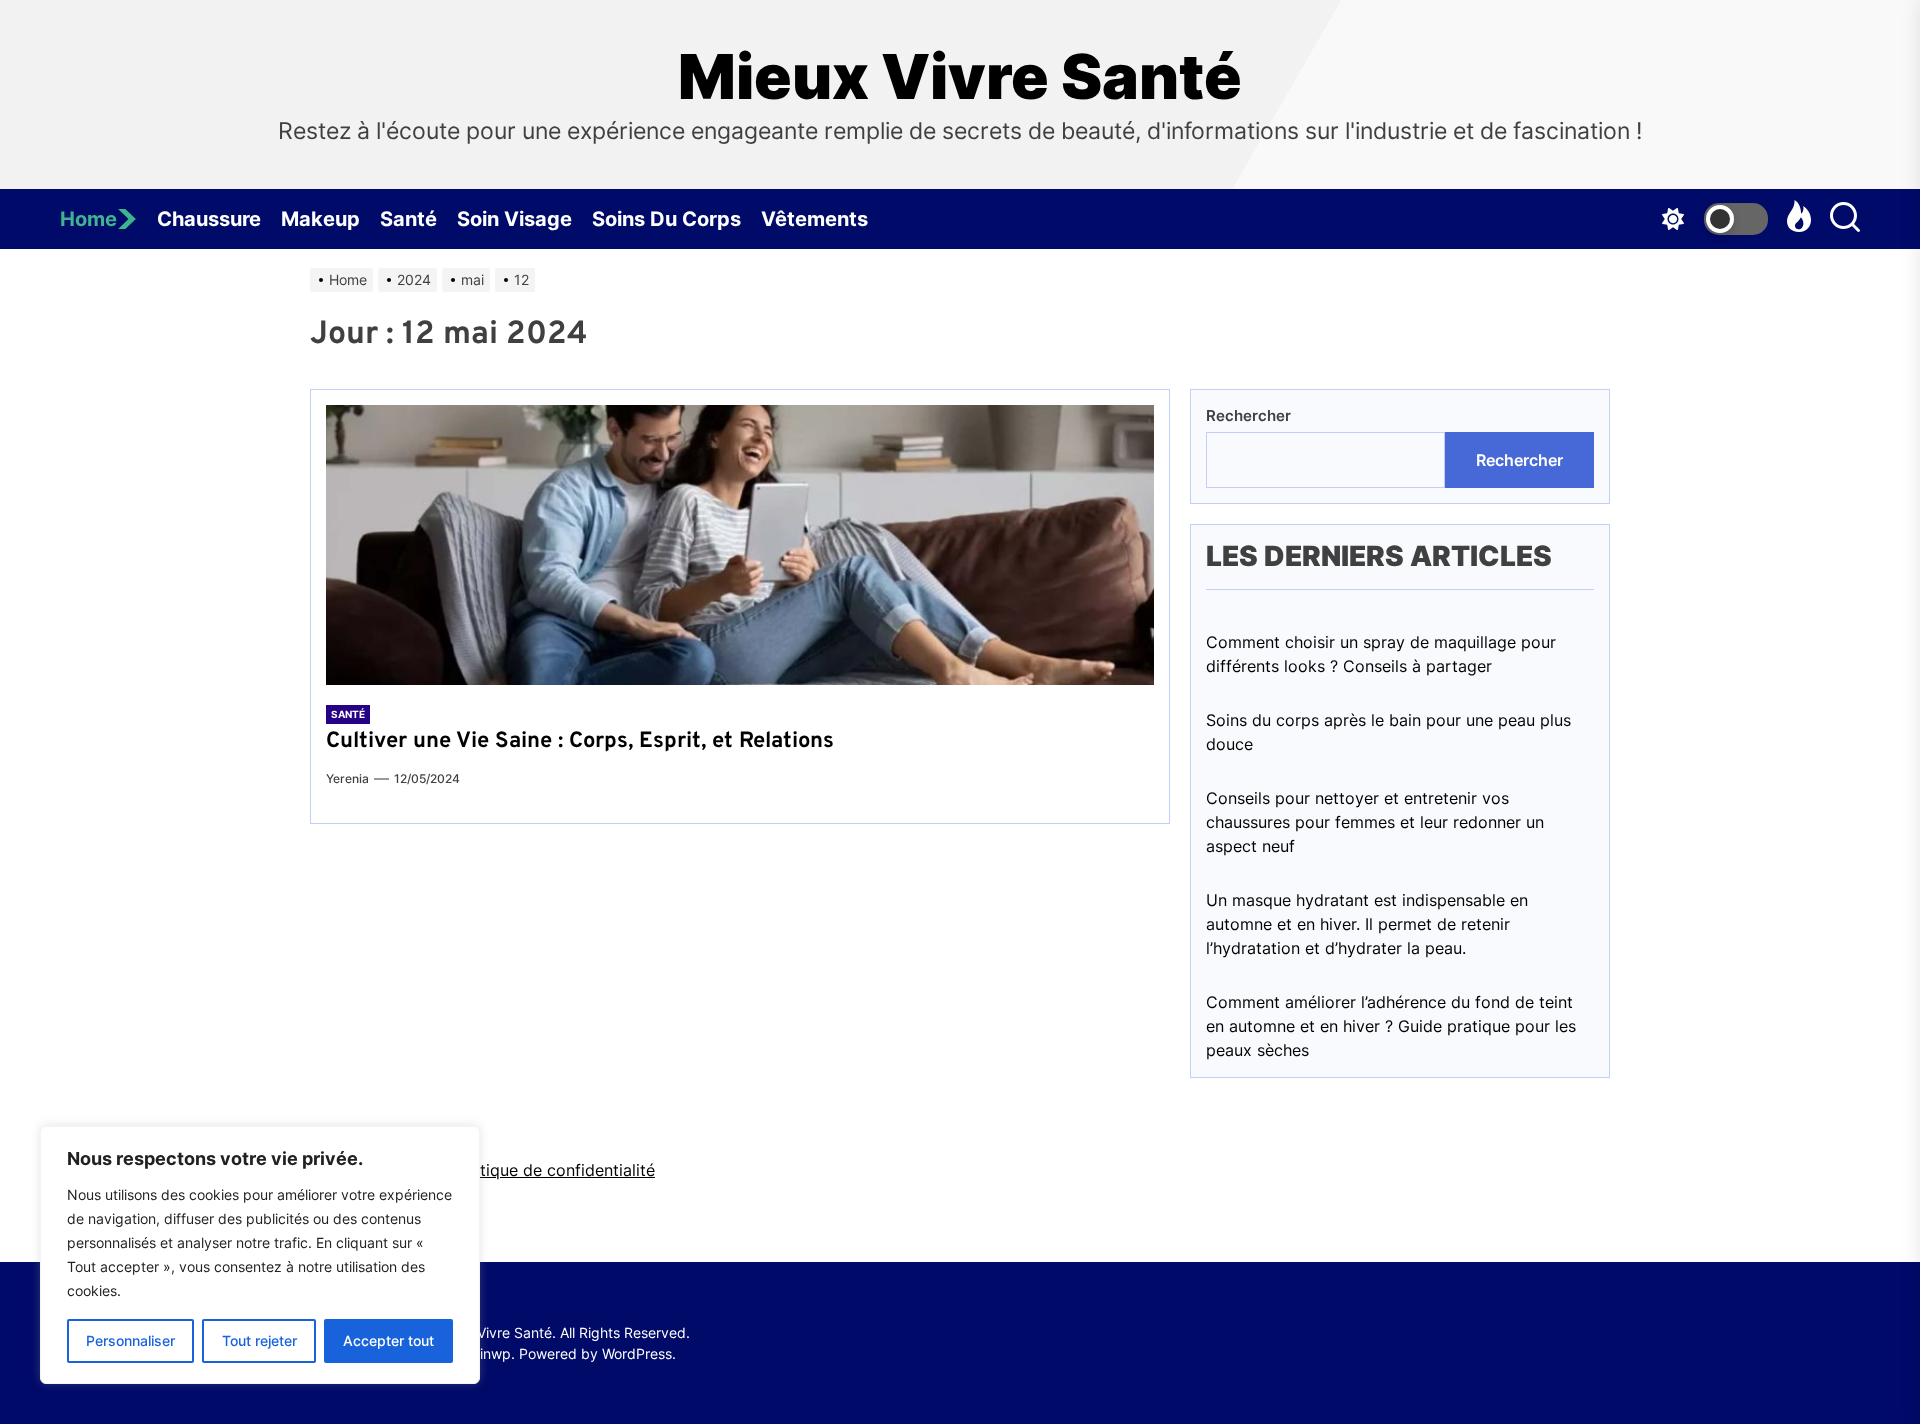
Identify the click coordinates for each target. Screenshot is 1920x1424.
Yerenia (347, 778)
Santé (408, 219)
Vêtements (814, 219)
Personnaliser (130, 1340)
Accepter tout (388, 1340)
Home (88, 219)
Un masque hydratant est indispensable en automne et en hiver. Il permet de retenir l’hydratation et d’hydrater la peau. (1367, 924)
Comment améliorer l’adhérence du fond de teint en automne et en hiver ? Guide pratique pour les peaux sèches (1391, 1026)
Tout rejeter (259, 1340)
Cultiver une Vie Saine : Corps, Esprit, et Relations (580, 741)
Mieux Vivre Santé (960, 77)
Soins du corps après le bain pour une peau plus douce (1388, 732)
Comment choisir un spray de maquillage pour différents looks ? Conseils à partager (1381, 654)
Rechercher (1248, 415)
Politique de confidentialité (553, 1170)
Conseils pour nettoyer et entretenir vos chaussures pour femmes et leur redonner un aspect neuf (1375, 822)
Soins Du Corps (666, 219)
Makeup (320, 219)
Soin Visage (514, 219)
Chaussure (209, 219)
